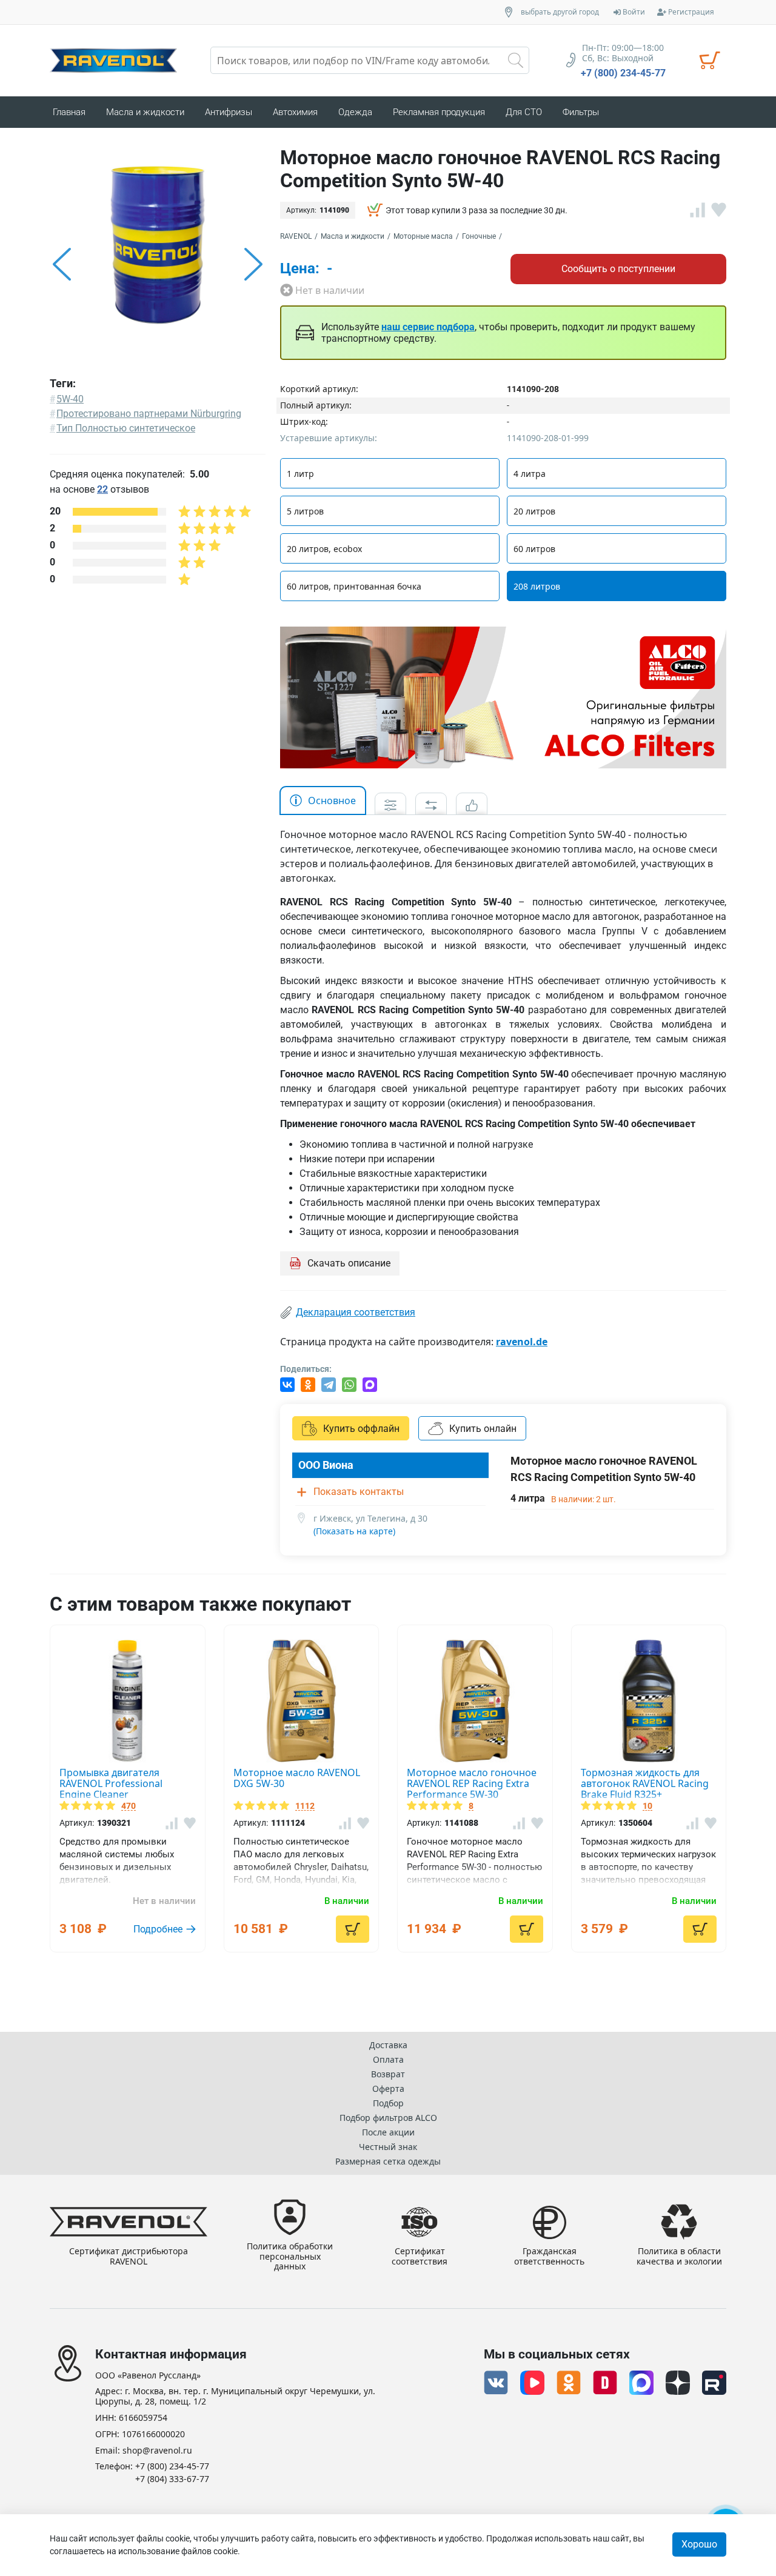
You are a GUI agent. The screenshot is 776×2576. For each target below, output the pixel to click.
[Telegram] (329, 1385)
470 (129, 1806)
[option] (158, 264)
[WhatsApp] (349, 1385)
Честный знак (388, 2147)
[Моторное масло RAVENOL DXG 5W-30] (302, 1701)
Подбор (388, 2103)
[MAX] (370, 1385)
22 (102, 489)
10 (647, 1806)
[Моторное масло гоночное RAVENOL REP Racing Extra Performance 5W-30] (475, 1701)
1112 (305, 1806)
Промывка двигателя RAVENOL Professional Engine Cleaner (111, 1783)
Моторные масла (423, 236)
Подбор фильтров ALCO (388, 2118)
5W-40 (70, 399)
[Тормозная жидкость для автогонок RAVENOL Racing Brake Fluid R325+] (649, 1701)
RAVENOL (296, 236)
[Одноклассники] (308, 1385)
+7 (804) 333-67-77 (172, 2479)
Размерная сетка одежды (388, 2161)
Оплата (388, 2059)
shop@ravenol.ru (157, 2451)
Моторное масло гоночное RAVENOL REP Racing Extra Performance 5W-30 (472, 1783)
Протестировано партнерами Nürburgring (149, 414)
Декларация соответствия (356, 1312)
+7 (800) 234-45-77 (623, 73)
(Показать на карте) (354, 1531)
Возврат (388, 2074)
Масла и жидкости (353, 236)
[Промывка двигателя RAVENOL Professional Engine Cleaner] (128, 1701)
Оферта (388, 2088)
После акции (388, 2132)
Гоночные (479, 236)
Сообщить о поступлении (618, 269)
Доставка (388, 2045)
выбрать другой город (560, 12)
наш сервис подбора (428, 327)
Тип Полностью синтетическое (126, 428)
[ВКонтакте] (287, 1385)
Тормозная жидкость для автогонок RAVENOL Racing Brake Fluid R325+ (645, 1783)
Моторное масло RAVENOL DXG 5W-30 (297, 1778)
